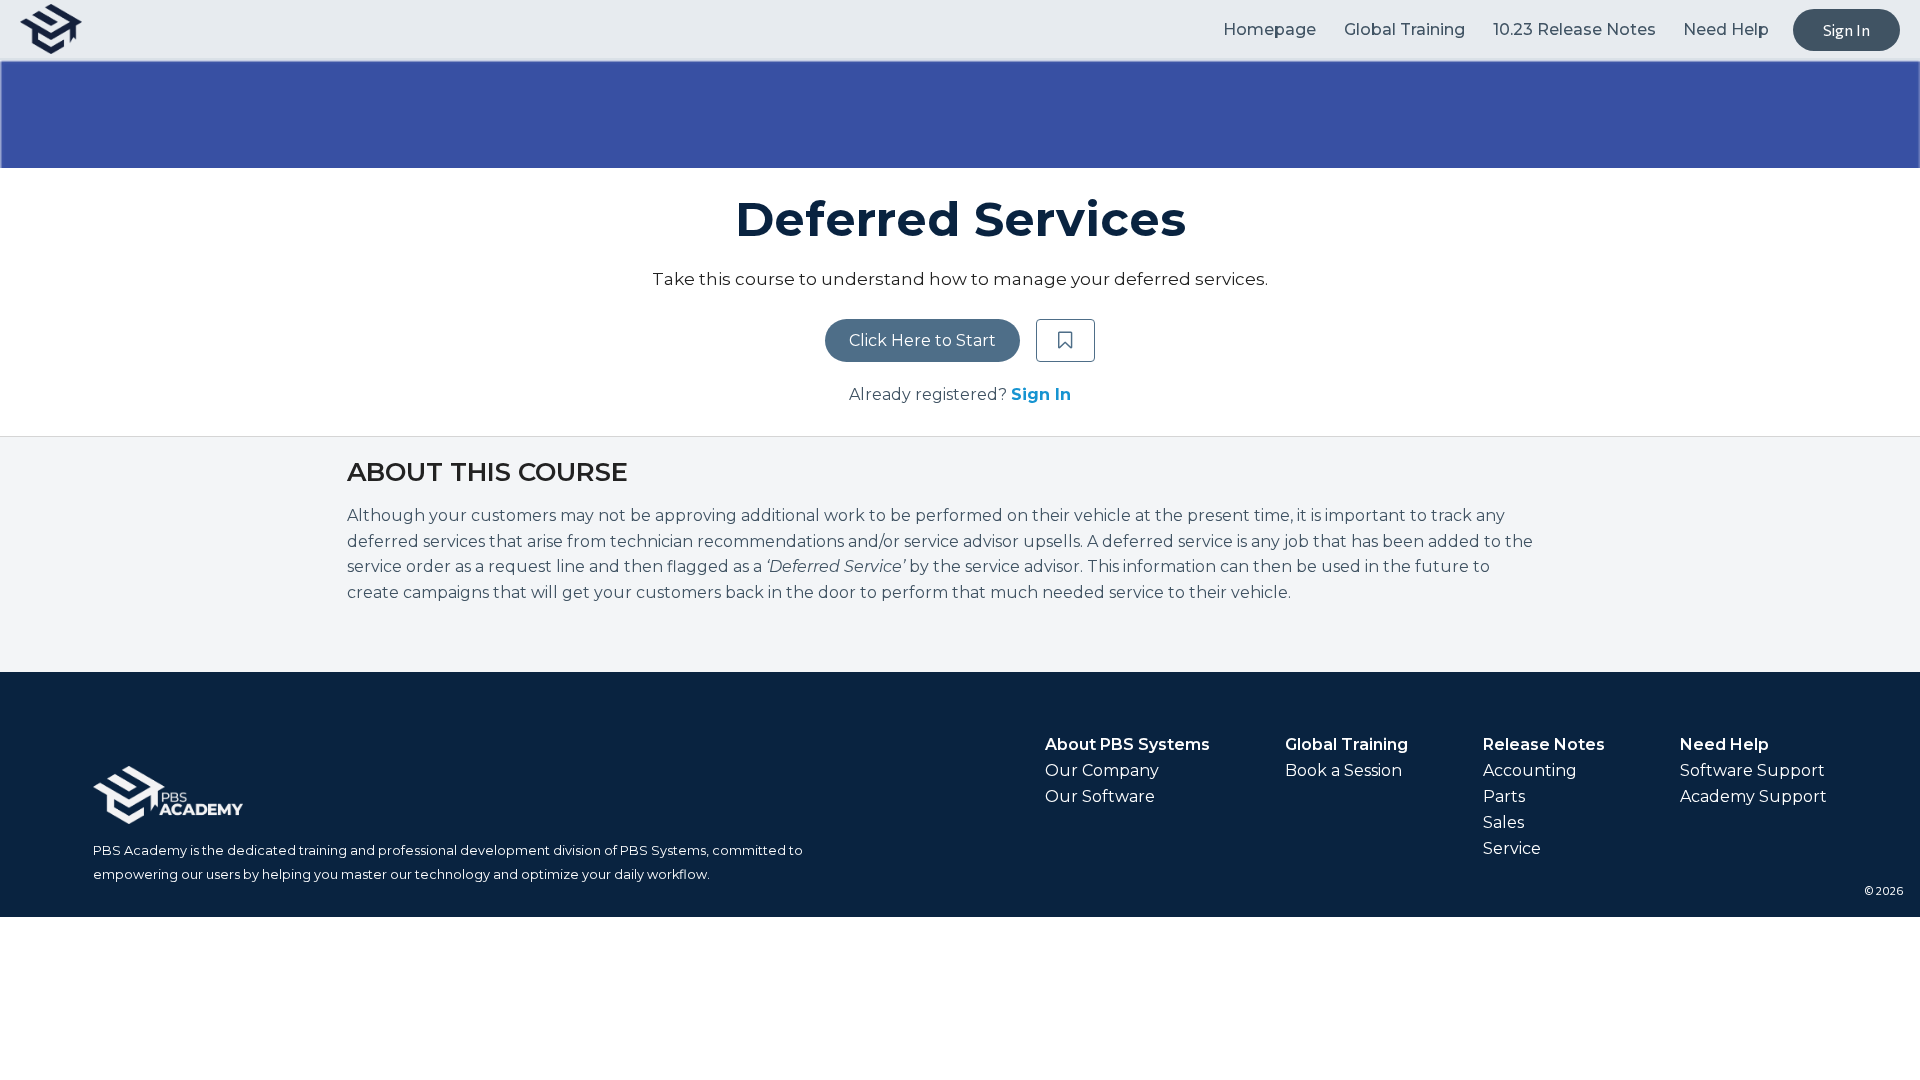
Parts (1504, 797)
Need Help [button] (1726, 29)
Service (1512, 849)
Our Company (1102, 771)
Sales (1503, 823)
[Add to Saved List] (1066, 341)
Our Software (1100, 797)
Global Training (1406, 29)
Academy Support (1753, 797)
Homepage (1271, 29)
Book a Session (1343, 771)
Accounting (1530, 771)
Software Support (1752, 771)
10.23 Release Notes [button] (1574, 29)
